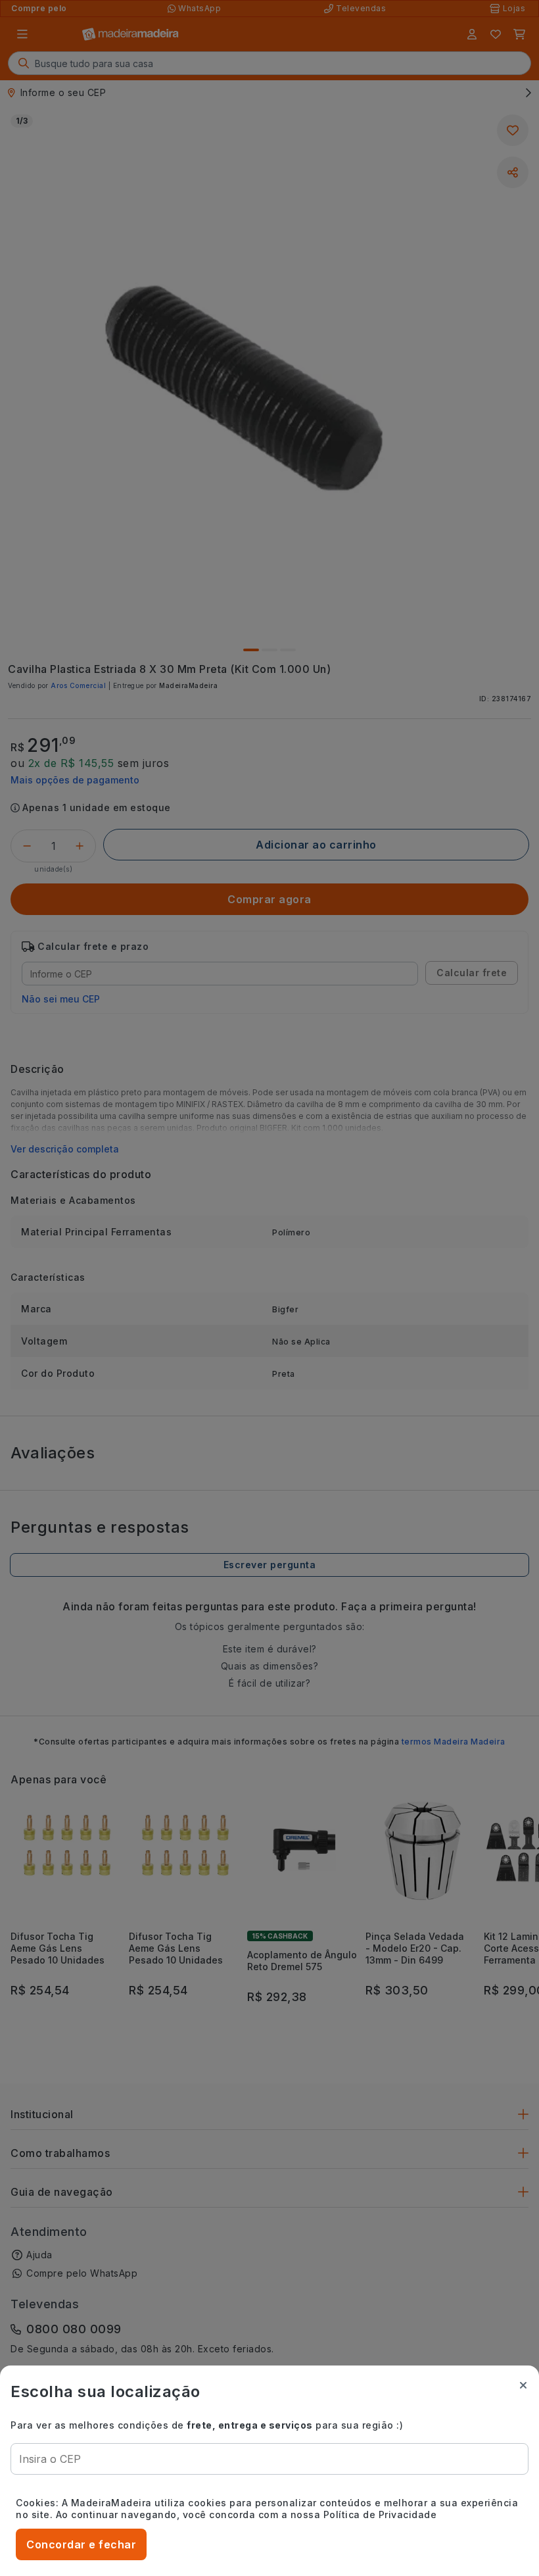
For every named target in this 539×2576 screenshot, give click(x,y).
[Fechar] (523, 2385)
